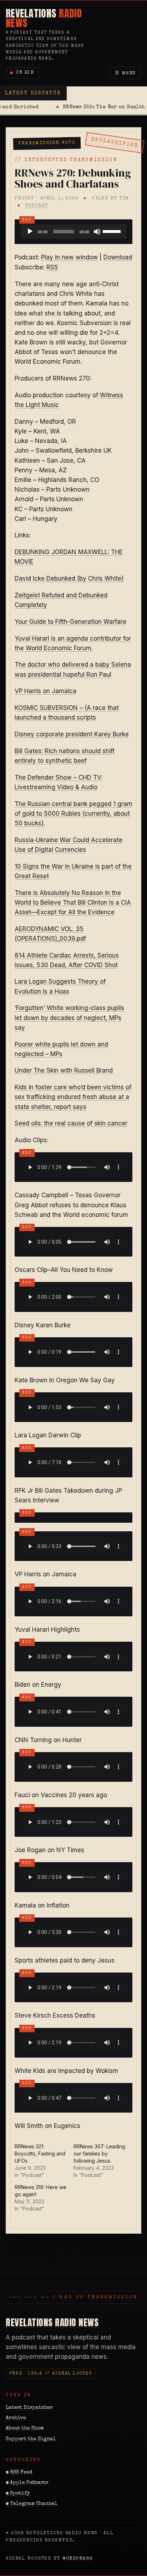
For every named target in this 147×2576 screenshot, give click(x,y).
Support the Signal (31, 2439)
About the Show (25, 2428)
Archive (16, 2418)
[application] (73, 232)
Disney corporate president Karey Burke (72, 734)
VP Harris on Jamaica (45, 691)
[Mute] (97, 232)
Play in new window (69, 257)
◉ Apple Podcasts (27, 2483)
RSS (52, 267)
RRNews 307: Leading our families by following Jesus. (99, 2154)
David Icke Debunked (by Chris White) (69, 578)
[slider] (113, 231)
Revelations (44, 18)
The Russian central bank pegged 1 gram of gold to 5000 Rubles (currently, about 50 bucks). (73, 814)
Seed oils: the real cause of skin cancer (71, 1123)
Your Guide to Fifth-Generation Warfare (70, 622)
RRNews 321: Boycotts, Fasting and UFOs (40, 2154)
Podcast (37, 206)
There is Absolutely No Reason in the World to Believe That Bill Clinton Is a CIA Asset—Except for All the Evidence (73, 902)
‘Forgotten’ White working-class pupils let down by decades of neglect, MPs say (69, 1018)
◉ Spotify (18, 2493)
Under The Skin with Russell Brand (64, 1070)
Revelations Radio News (52, 2322)
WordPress (78, 2559)
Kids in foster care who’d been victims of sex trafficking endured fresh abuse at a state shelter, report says (73, 1097)
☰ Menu (126, 73)
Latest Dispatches (29, 2408)
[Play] (30, 232)
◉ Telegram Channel (32, 2504)
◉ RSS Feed (19, 2472)
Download (118, 257)
